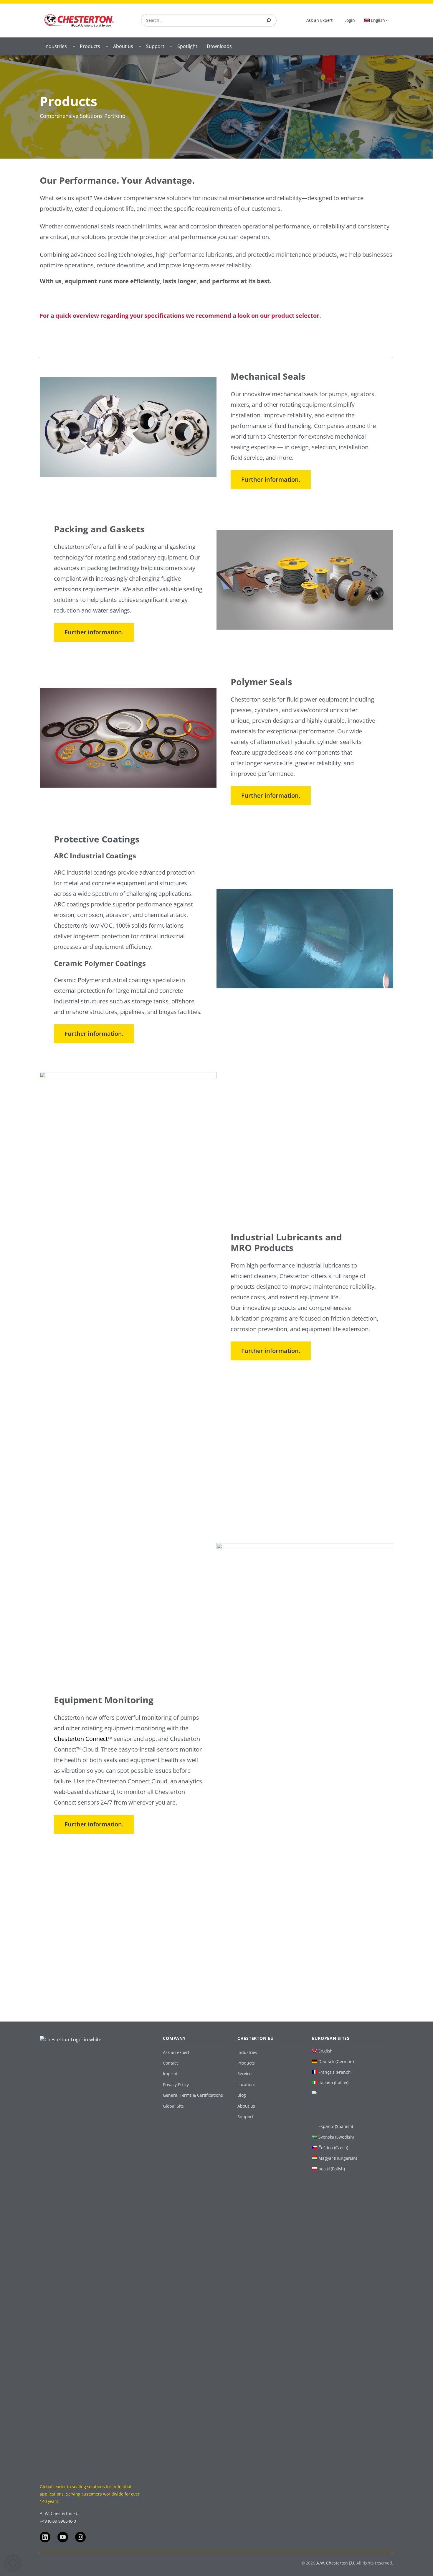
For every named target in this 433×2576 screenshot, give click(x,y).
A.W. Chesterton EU (335, 2563)
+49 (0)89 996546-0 (58, 2521)
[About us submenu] (140, 46)
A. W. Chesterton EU (59, 2513)
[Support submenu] (171, 46)
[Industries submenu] (74, 46)
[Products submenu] (107, 46)
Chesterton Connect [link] (81, 1739)
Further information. (271, 479)
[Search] (269, 20)
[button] (13, 2563)
